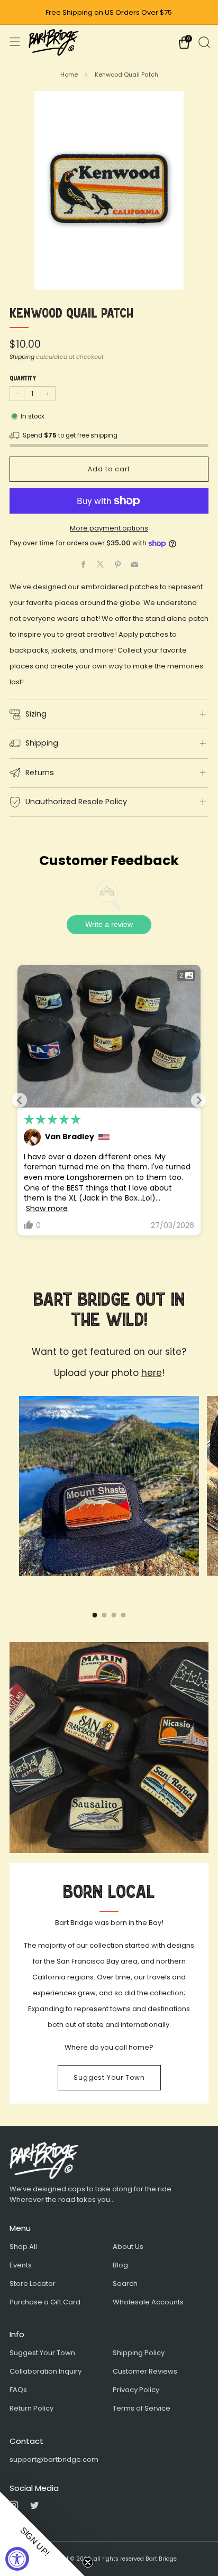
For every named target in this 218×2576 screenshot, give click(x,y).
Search (125, 2284)
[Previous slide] (20, 1100)
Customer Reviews (145, 2371)
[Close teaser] (88, 2562)
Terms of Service (142, 2408)
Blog (120, 2265)
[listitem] (109, 13)
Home (69, 75)
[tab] (95, 1615)
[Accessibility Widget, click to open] (17, 2559)
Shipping (22, 357)
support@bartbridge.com (54, 2459)
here (152, 1373)
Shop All (23, 2247)
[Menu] (15, 42)
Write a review (109, 924)
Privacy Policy (136, 2390)
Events (21, 2265)
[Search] (203, 41)
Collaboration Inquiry (46, 2371)
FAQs (18, 2390)
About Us (128, 2247)
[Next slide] (198, 1100)
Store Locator (33, 2284)
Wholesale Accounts (148, 2302)
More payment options (109, 528)
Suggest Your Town (109, 2077)
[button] (42, 2534)
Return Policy (31, 2408)
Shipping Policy (139, 2353)
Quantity (23, 378)
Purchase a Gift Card (45, 2302)
